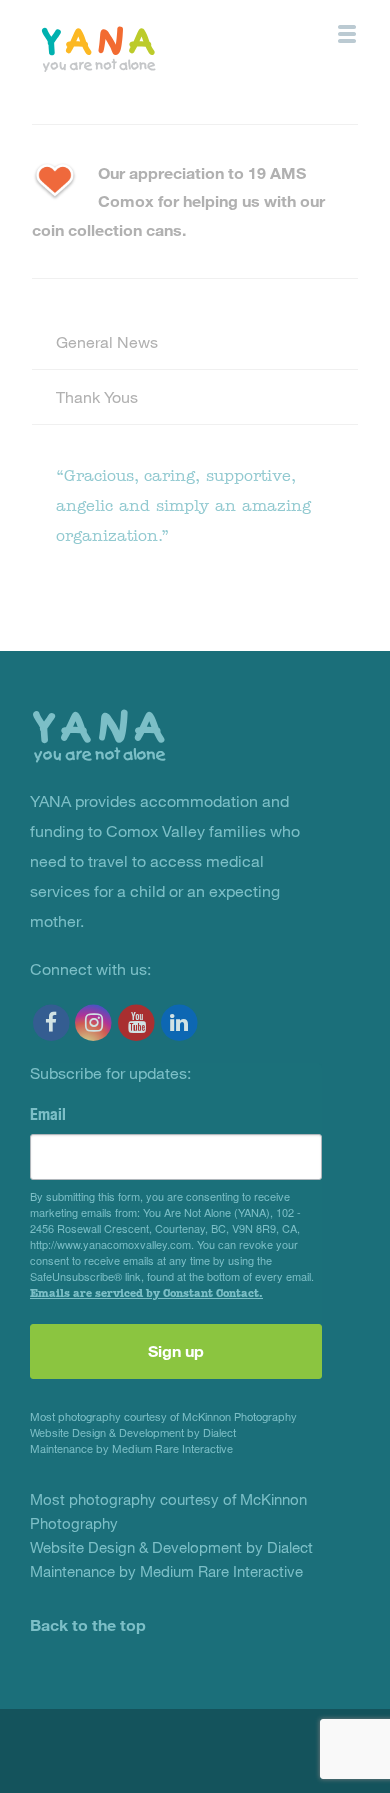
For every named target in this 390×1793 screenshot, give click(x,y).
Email (48, 1114)
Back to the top (88, 1624)
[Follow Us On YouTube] (136, 1022)
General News (107, 341)
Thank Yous (97, 396)
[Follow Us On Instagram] (94, 1022)
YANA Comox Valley (143, 47)
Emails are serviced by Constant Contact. (146, 1293)
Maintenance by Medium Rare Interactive (131, 1448)
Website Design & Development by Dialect (133, 1432)
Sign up (176, 1350)
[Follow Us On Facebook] (51, 1022)
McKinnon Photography (239, 1416)
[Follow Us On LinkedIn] (179, 1022)
